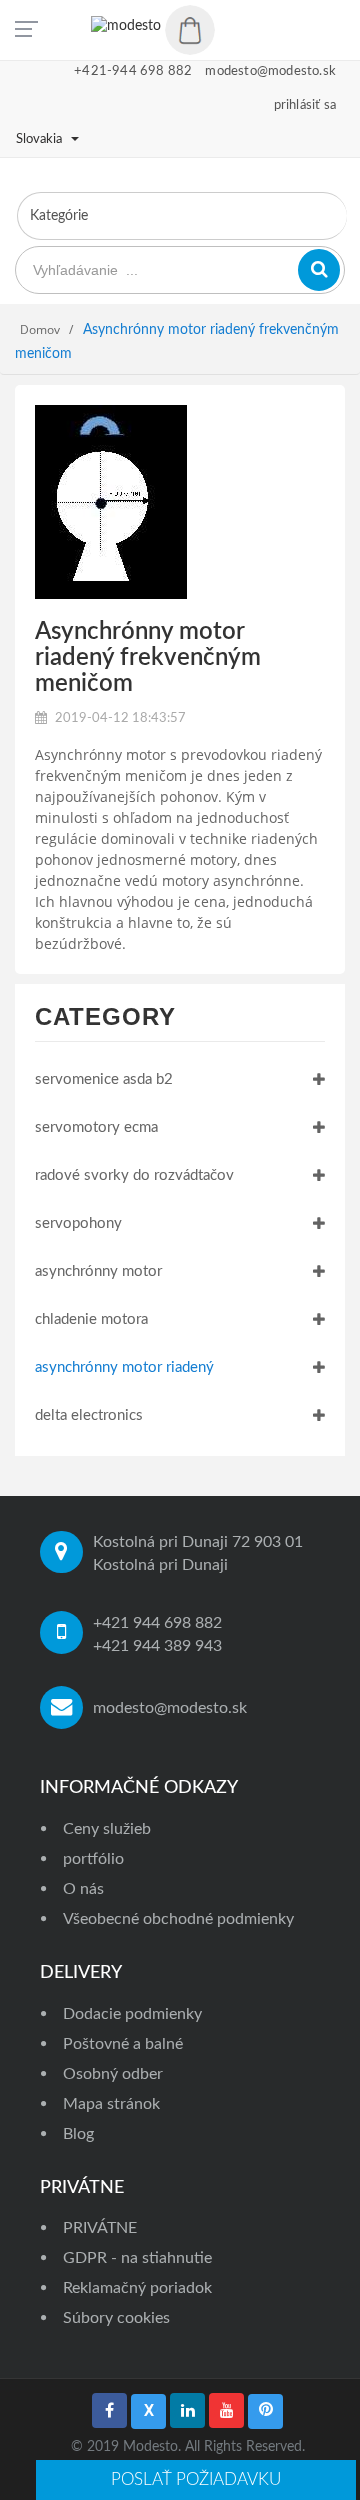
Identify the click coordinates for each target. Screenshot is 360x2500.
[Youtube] (226, 2410)
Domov (40, 329)
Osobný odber (113, 2074)
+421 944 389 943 (157, 1646)
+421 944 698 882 (157, 1623)
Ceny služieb (107, 1829)
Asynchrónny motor (98, 1271)
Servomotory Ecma (96, 1127)
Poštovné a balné (123, 2044)
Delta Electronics (89, 1415)
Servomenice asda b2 (104, 1079)
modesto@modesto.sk (170, 1708)
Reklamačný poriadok (137, 2288)
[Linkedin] (187, 2410)
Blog (78, 2134)
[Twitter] (148, 2411)
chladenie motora (91, 1319)
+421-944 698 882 (133, 71)
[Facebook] (109, 2410)
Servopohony (78, 1223)
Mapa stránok (111, 2104)
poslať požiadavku (196, 2479)
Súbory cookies (116, 2318)
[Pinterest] (265, 2411)
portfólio (93, 1859)
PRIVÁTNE (100, 2228)
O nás (83, 1889)
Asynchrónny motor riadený (124, 1367)
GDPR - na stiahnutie (137, 2258)
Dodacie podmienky (132, 2014)
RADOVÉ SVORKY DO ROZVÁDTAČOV (134, 1175)
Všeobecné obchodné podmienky (178, 1919)
